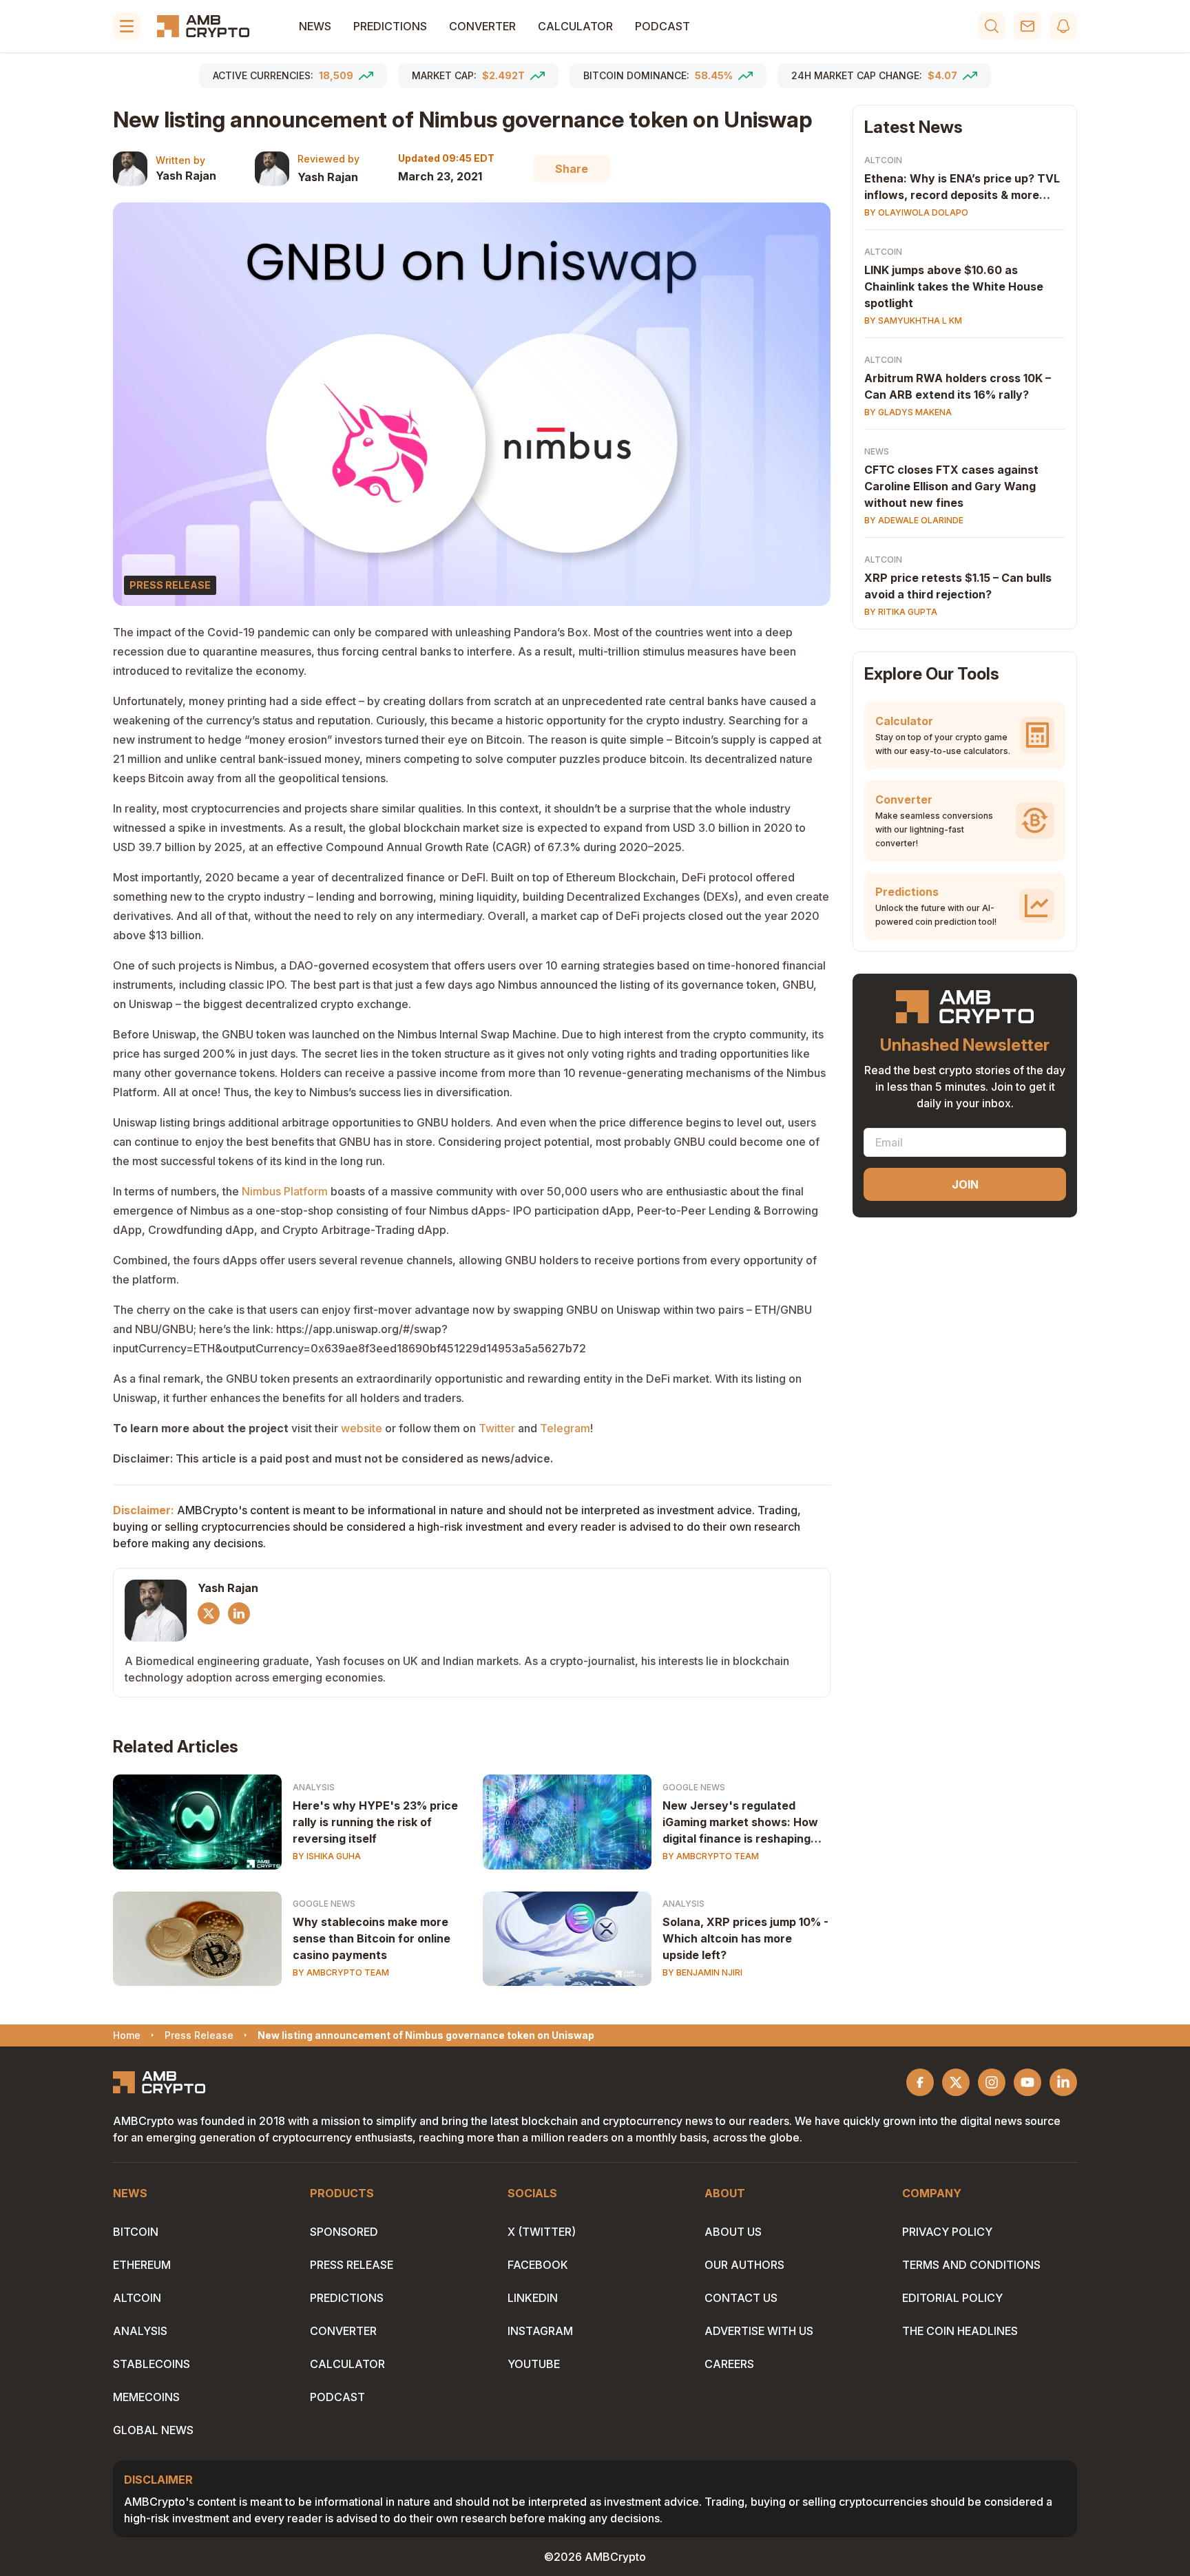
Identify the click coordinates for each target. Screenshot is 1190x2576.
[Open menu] (127, 26)
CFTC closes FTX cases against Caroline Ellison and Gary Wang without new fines (951, 486)
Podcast (662, 26)
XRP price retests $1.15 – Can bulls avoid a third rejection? (958, 586)
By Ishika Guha (327, 1856)
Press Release (352, 2265)
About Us (733, 2232)
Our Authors (744, 2265)
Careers (729, 2364)
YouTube (534, 2364)
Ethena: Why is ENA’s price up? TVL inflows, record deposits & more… (962, 187)
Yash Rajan (186, 176)
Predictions (390, 26)
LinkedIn (533, 2298)
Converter (482, 26)
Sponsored (344, 2232)
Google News (694, 1787)
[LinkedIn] (239, 1613)
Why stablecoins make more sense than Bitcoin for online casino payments (372, 1938)
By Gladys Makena (908, 412)
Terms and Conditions (971, 2265)
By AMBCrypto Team (711, 1856)
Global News (153, 2430)
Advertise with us (759, 2331)
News (315, 26)
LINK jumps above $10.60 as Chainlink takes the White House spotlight (954, 286)
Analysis (314, 1787)
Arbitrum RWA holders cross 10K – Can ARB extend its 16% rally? (958, 386)
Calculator (575, 26)
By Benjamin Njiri (702, 1972)
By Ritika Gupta (901, 612)
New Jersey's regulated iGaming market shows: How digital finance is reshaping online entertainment (740, 1823)
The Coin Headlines (960, 2331)
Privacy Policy (947, 2232)
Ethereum (142, 2265)
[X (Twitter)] (209, 1613)
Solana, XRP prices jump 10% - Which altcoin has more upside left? (745, 1938)
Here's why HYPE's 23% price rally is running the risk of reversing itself (375, 1822)
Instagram (540, 2331)
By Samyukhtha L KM (913, 321)
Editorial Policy (952, 2298)
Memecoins (146, 2397)
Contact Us (741, 2298)
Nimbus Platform (285, 1191)
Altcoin (883, 160)
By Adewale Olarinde (914, 520)
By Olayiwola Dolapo (916, 212)
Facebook (538, 2265)
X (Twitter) (542, 2232)
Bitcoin (136, 2232)
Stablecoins (152, 2364)
